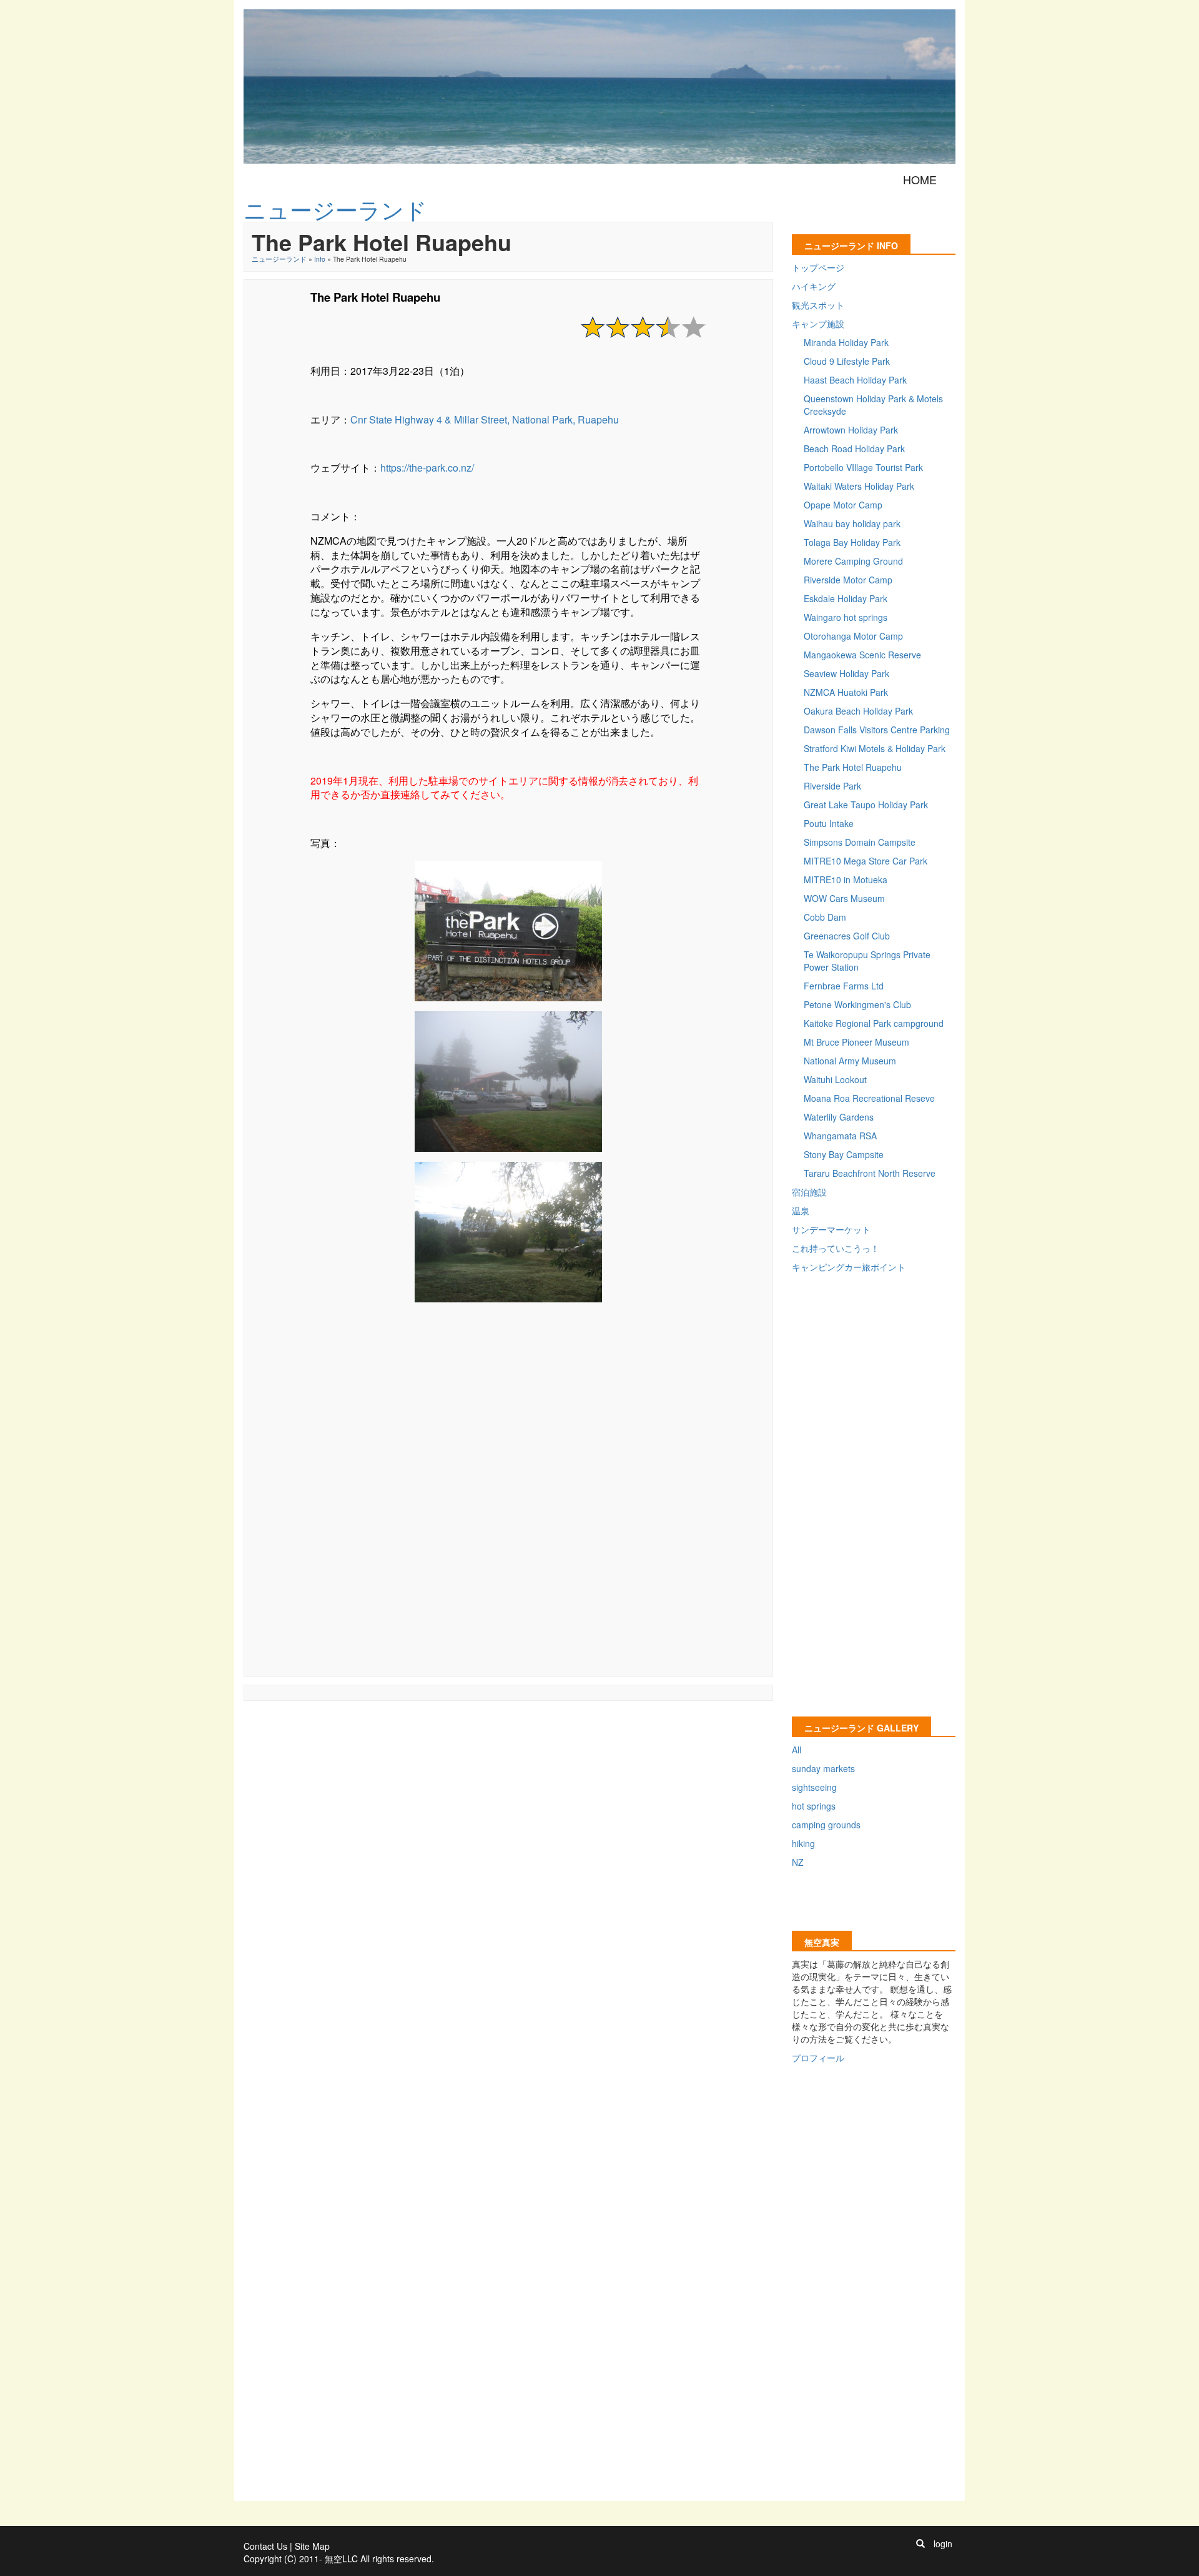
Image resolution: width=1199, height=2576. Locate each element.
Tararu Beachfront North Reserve (870, 1173)
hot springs (814, 1806)
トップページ (818, 267)
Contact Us (265, 2546)
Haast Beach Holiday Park (855, 380)
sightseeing (814, 1787)
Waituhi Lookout (835, 1079)
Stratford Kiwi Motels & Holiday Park (875, 748)
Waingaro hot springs (846, 617)
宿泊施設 (809, 1192)
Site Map (312, 2546)
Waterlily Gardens (839, 1117)
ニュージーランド (279, 259)
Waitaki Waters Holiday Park (859, 486)
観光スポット (818, 305)
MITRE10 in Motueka (846, 879)
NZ (798, 1862)
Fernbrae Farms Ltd (844, 986)
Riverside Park (832, 786)
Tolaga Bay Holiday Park (852, 542)
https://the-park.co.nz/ (427, 468)
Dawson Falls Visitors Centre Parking (877, 730)
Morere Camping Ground (853, 561)
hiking (803, 1843)
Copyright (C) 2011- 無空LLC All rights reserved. (339, 2559)
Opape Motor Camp (843, 505)
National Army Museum (850, 1061)
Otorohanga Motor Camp (853, 636)
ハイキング (814, 286)
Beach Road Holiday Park (854, 448)
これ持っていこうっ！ (836, 1248)
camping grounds (826, 1825)
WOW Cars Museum (844, 898)
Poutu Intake (829, 823)
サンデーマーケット (831, 1229)
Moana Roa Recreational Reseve (869, 1098)
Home (920, 179)
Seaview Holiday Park (846, 673)
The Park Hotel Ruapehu (853, 767)
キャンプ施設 (818, 324)
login (943, 2544)
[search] (920, 2544)
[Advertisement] (508, 1505)
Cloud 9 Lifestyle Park (847, 361)
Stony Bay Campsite (844, 1154)
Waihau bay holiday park (852, 523)
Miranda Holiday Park (846, 342)
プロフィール (818, 2058)
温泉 (801, 1211)
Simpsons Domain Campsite (860, 842)
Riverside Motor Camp (848, 580)
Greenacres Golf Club (847, 936)
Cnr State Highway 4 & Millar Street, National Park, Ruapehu (485, 419)
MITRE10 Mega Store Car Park (866, 861)
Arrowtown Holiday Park (851, 430)
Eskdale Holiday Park (846, 598)
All (797, 1750)
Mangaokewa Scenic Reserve (862, 655)
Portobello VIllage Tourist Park (863, 467)
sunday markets (823, 1768)
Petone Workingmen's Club (857, 1004)
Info (320, 259)
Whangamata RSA (840, 1136)
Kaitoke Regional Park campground (874, 1023)
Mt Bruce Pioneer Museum (856, 1042)
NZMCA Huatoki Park (846, 692)
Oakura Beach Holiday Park (858, 711)
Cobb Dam (825, 917)
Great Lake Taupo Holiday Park (866, 805)
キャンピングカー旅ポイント (849, 1267)
